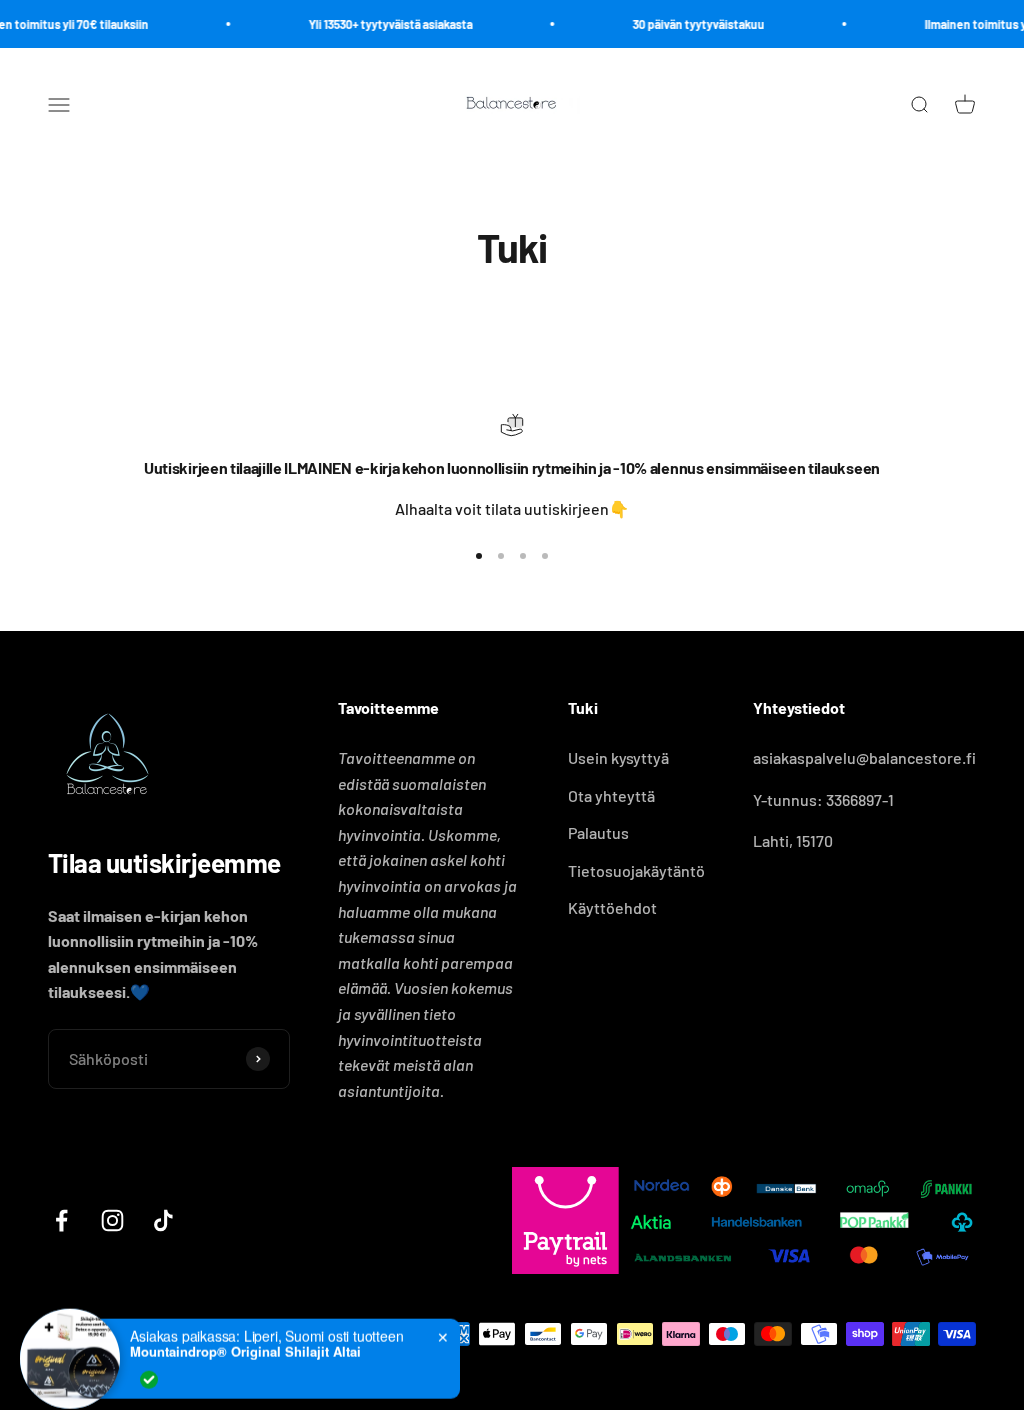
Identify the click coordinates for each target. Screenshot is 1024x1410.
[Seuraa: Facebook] (61, 1220)
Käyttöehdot (612, 907)
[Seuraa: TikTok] (163, 1220)
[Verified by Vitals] (149, 1363)
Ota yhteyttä (611, 795)
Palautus (598, 832)
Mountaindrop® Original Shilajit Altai (245, 1335)
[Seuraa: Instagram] (112, 1220)
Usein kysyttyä (618, 757)
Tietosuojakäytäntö (636, 870)
